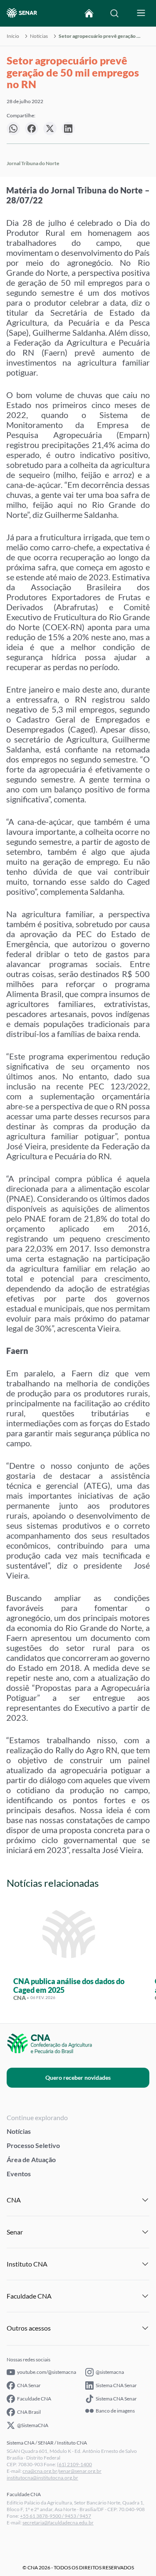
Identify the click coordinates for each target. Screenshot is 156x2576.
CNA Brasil (29, 2412)
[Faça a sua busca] (114, 13)
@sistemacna (110, 2372)
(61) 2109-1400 (74, 2464)
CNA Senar (29, 2385)
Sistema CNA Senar (116, 2385)
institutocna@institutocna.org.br (42, 2478)
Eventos (19, 2174)
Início (13, 36)
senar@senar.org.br (80, 2471)
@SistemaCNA (33, 2425)
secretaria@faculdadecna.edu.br (58, 2523)
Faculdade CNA (34, 2399)
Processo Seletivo (33, 2145)
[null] (13, 129)
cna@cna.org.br (40, 2471)
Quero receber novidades (78, 2077)
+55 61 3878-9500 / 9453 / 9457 (56, 2516)
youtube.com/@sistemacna (47, 2372)
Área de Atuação (31, 2159)
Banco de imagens (115, 2411)
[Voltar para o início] (89, 13)
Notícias (39, 36)
